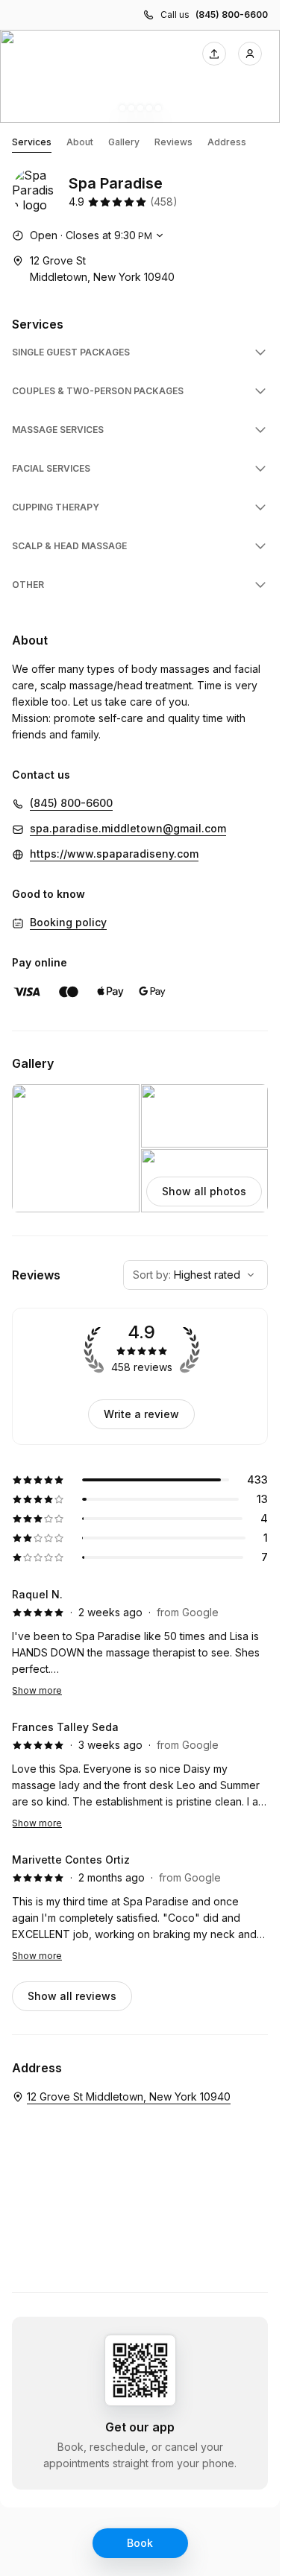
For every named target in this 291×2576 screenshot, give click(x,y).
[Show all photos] (140, 76)
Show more (37, 1690)
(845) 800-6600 (232, 15)
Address (227, 142)
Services (32, 142)
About (80, 142)
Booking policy (68, 922)
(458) (164, 202)
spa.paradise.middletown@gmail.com (128, 828)
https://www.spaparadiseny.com (114, 854)
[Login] (250, 54)
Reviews (173, 142)
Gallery (124, 142)
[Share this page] (214, 54)
